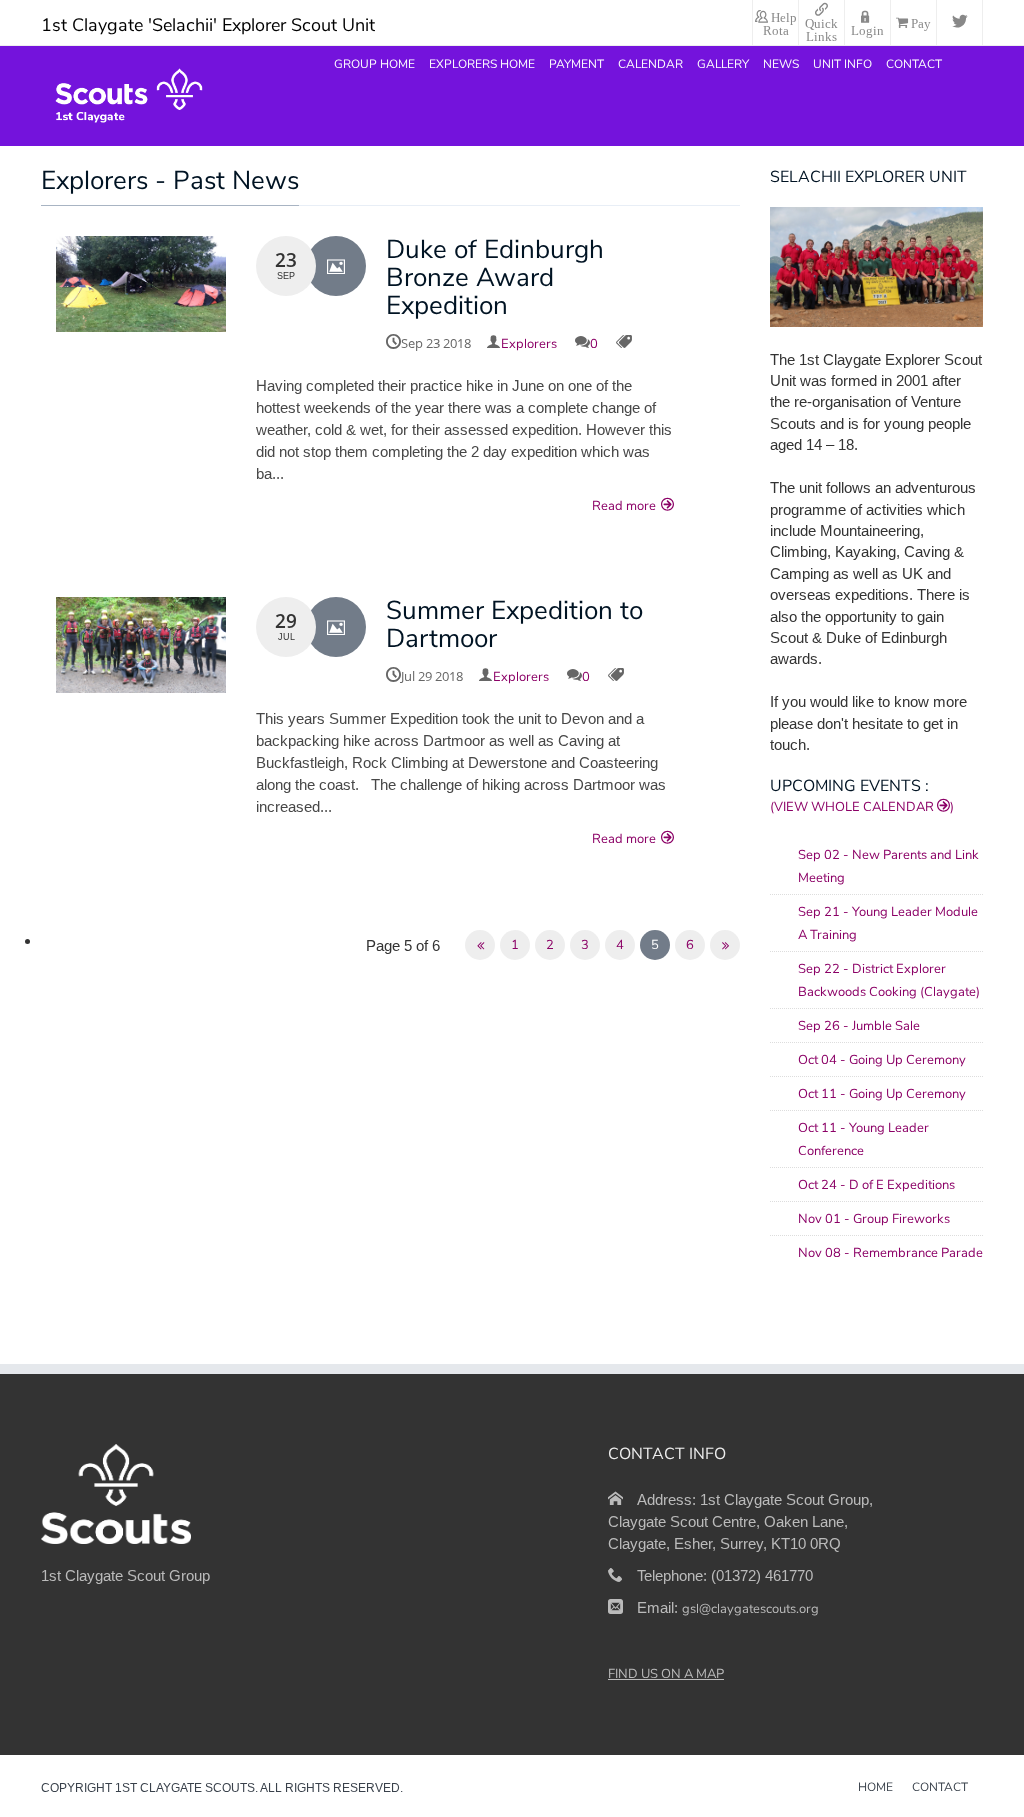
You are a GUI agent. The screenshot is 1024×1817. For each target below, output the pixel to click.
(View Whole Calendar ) (862, 807)
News (781, 64)
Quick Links (821, 28)
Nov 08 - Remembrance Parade (890, 1253)
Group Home (374, 64)
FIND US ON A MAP (666, 1674)
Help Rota (780, 22)
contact (940, 1788)
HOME (875, 1788)
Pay (919, 22)
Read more (624, 506)
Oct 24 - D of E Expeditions (876, 1185)
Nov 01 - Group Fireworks (874, 1219)
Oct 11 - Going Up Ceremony (882, 1094)
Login (867, 29)
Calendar (650, 64)
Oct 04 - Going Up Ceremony (882, 1060)
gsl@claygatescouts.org (750, 1609)
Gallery (723, 64)
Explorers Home (482, 64)
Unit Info (842, 64)
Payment (576, 64)
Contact (914, 64)
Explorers (529, 344)
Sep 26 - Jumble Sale (859, 1026)
